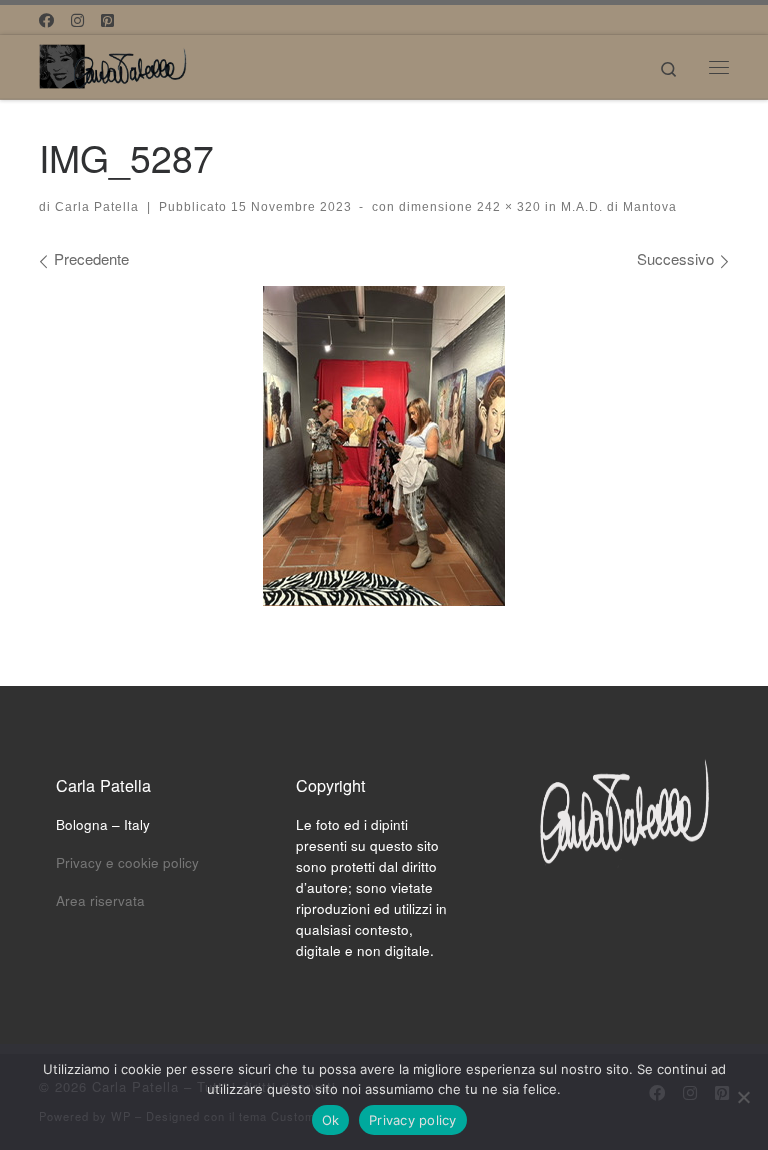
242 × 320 (507, 207)
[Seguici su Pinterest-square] (107, 19)
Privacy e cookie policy (127, 862)
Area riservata (100, 900)
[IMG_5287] (384, 446)
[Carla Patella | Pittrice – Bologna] (114, 63)
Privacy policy (413, 1120)
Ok (331, 1120)
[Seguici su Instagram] (77, 19)
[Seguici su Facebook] (46, 19)
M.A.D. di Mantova (617, 207)
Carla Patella (97, 207)
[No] (743, 1097)
